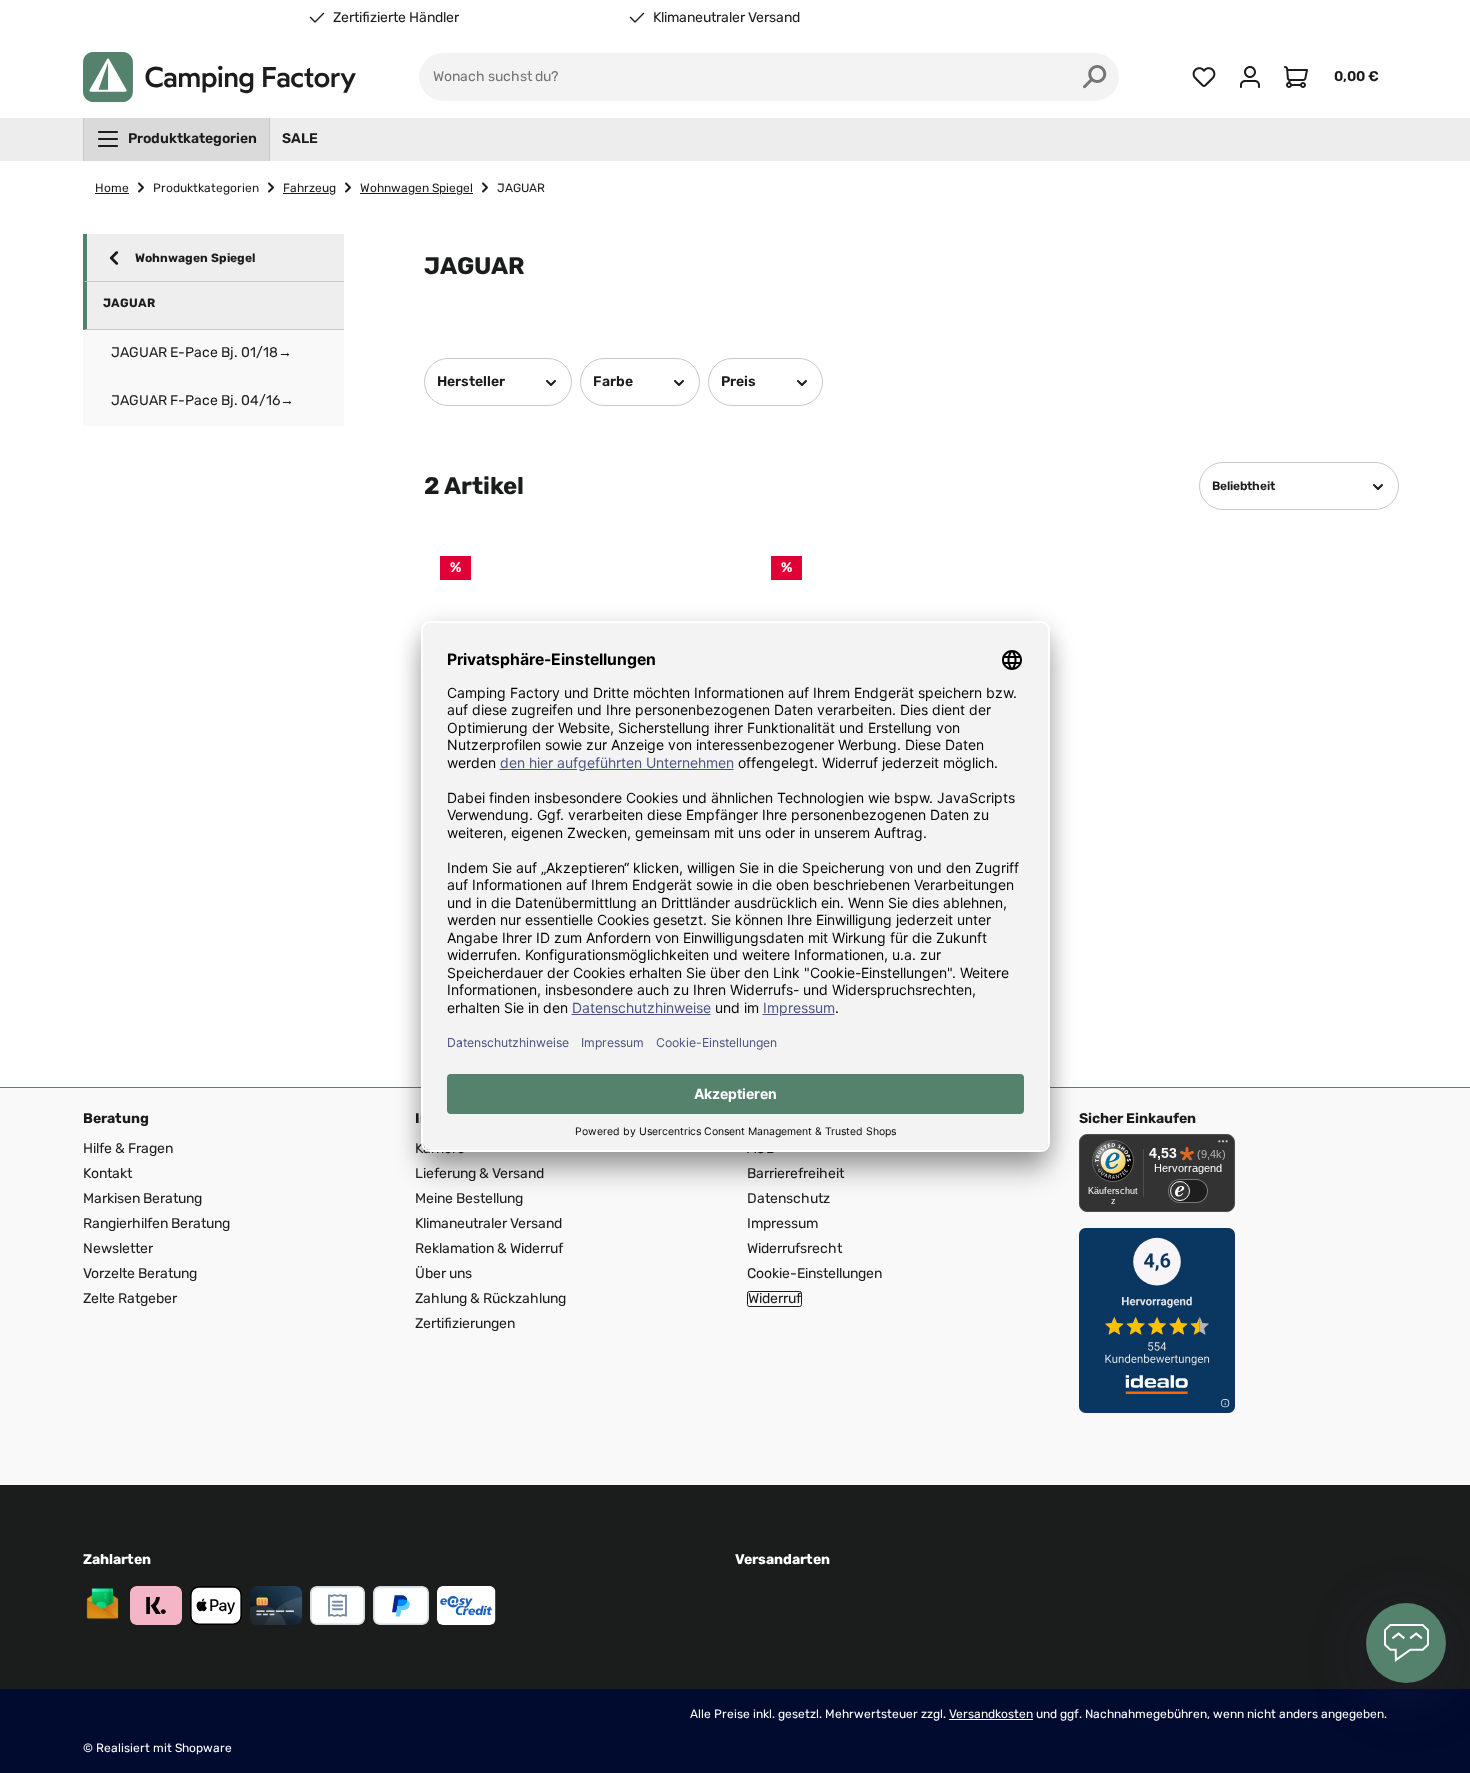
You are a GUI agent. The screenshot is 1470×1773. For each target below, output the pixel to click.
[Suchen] (1095, 77)
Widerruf (774, 1299)
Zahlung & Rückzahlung (490, 1298)
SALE (300, 138)
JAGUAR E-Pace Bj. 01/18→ (201, 352)
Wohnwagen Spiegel (195, 258)
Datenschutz (788, 1198)
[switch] (1188, 1191)
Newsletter (118, 1248)
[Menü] (1223, 1146)
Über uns (443, 1273)
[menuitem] (176, 139)
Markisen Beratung (142, 1198)
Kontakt (107, 1173)
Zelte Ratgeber (130, 1298)
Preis (738, 381)
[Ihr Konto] (1250, 77)
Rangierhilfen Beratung (156, 1223)
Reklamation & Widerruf (489, 1248)
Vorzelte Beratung (140, 1273)
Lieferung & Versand (479, 1173)
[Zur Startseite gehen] (219, 77)
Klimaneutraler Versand (726, 18)
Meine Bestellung (469, 1198)
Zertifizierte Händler (396, 18)
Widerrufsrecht (794, 1248)
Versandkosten (991, 1714)
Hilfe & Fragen (128, 1148)
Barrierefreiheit (795, 1173)
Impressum (782, 1223)
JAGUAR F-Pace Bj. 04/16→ (202, 400)
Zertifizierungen (465, 1323)
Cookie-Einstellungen (814, 1273)
